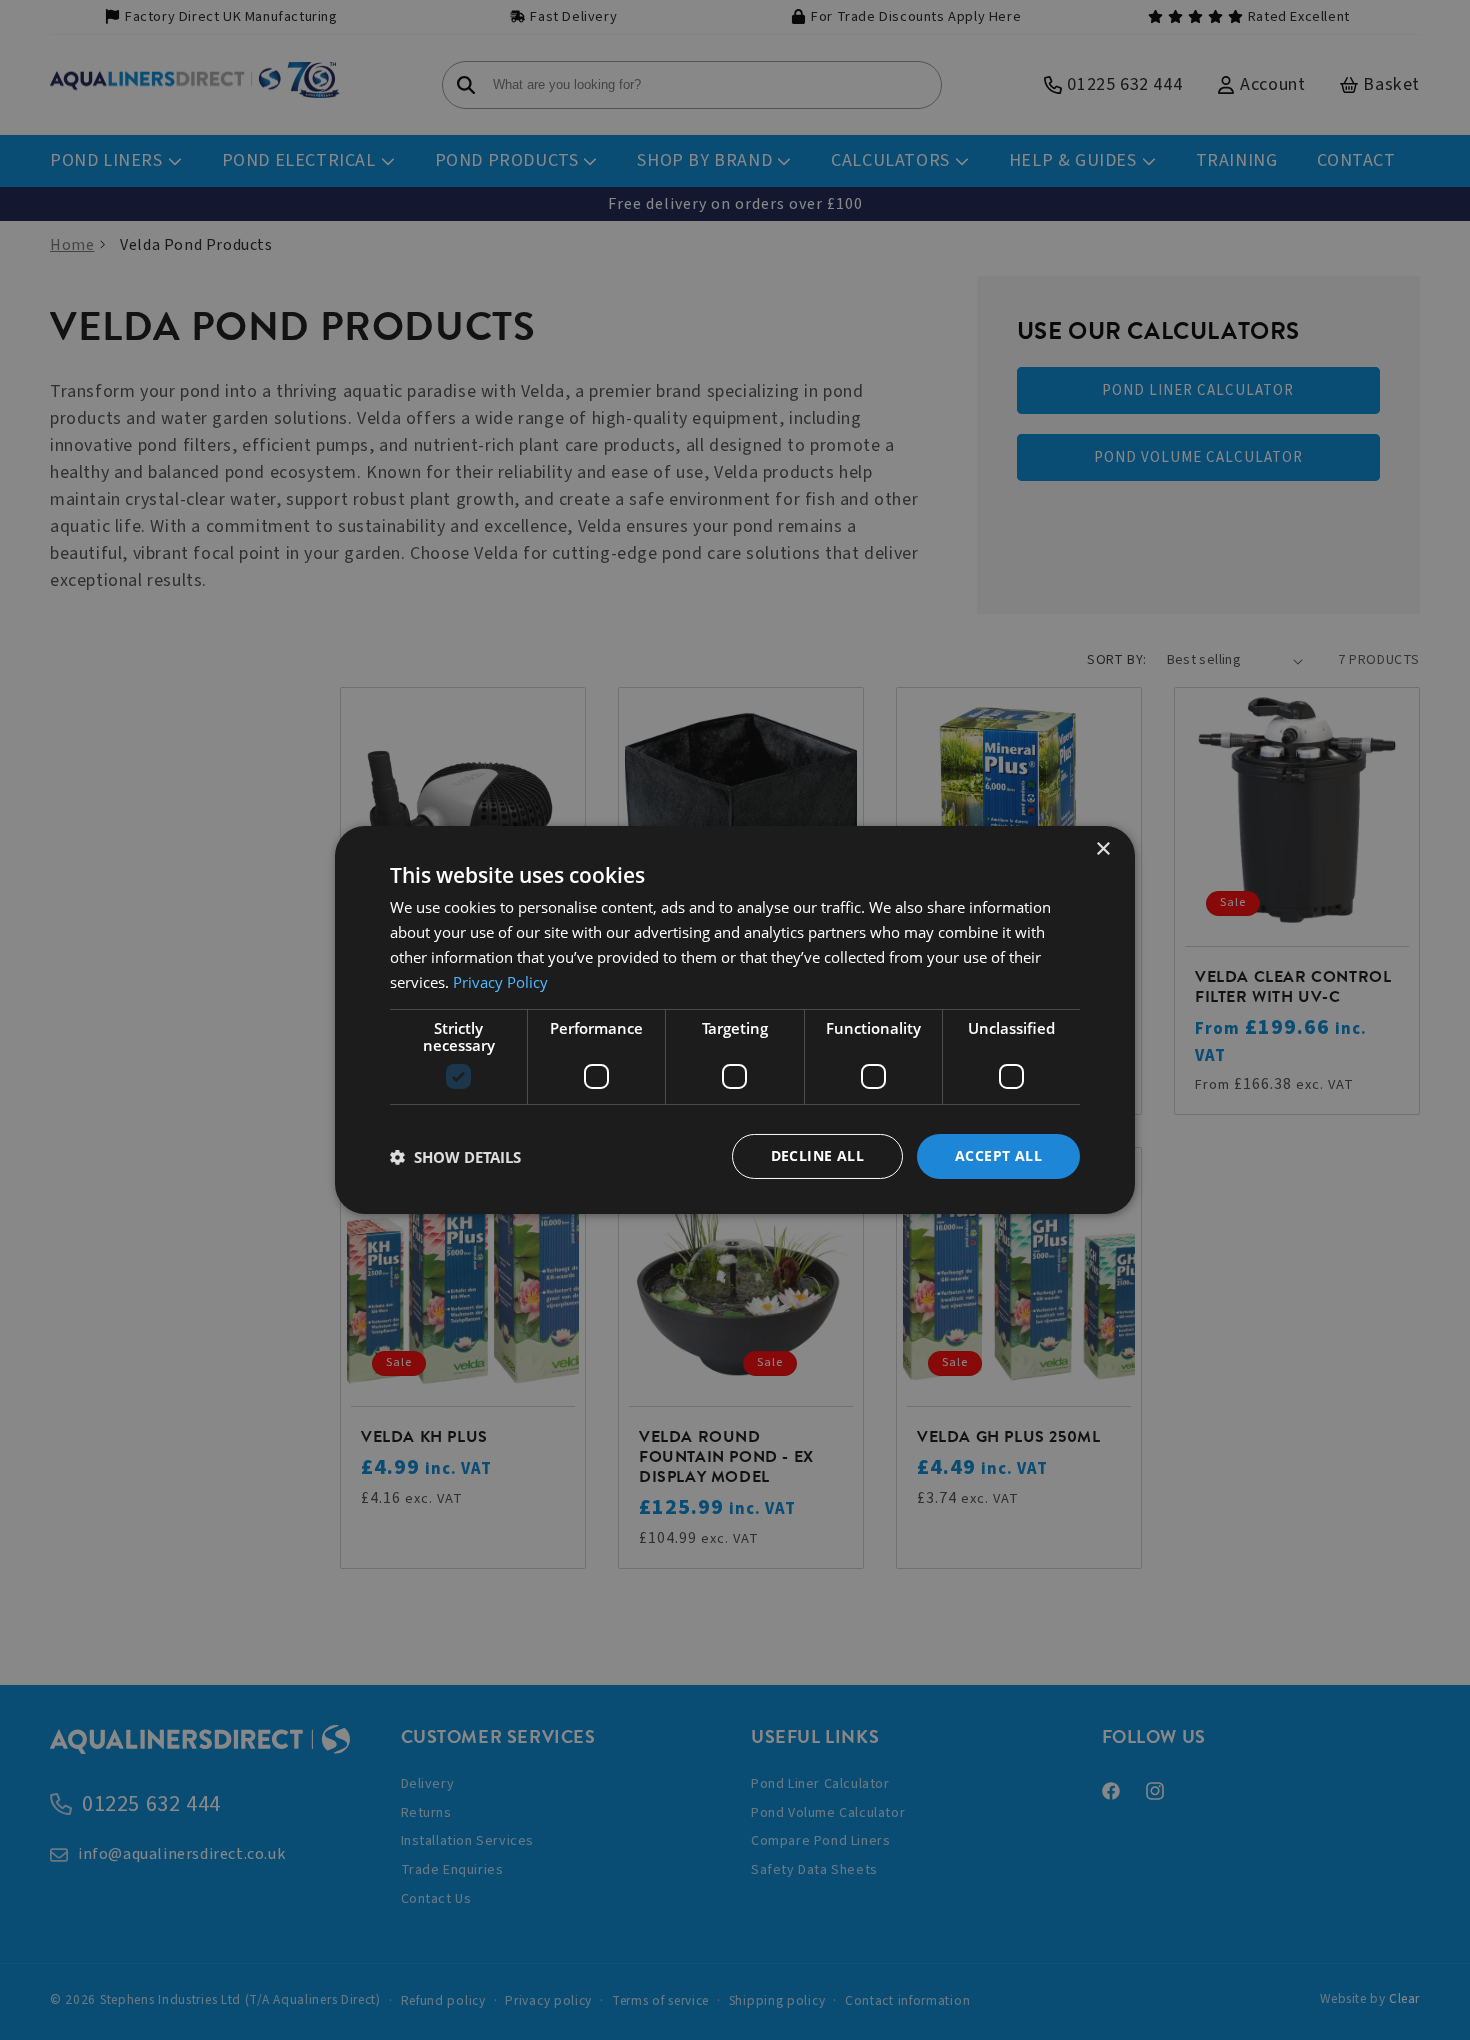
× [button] (1102, 849)
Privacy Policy (500, 982)
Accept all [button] (998, 1155)
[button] (455, 1157)
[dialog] (735, 1020)
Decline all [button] (817, 1155)
